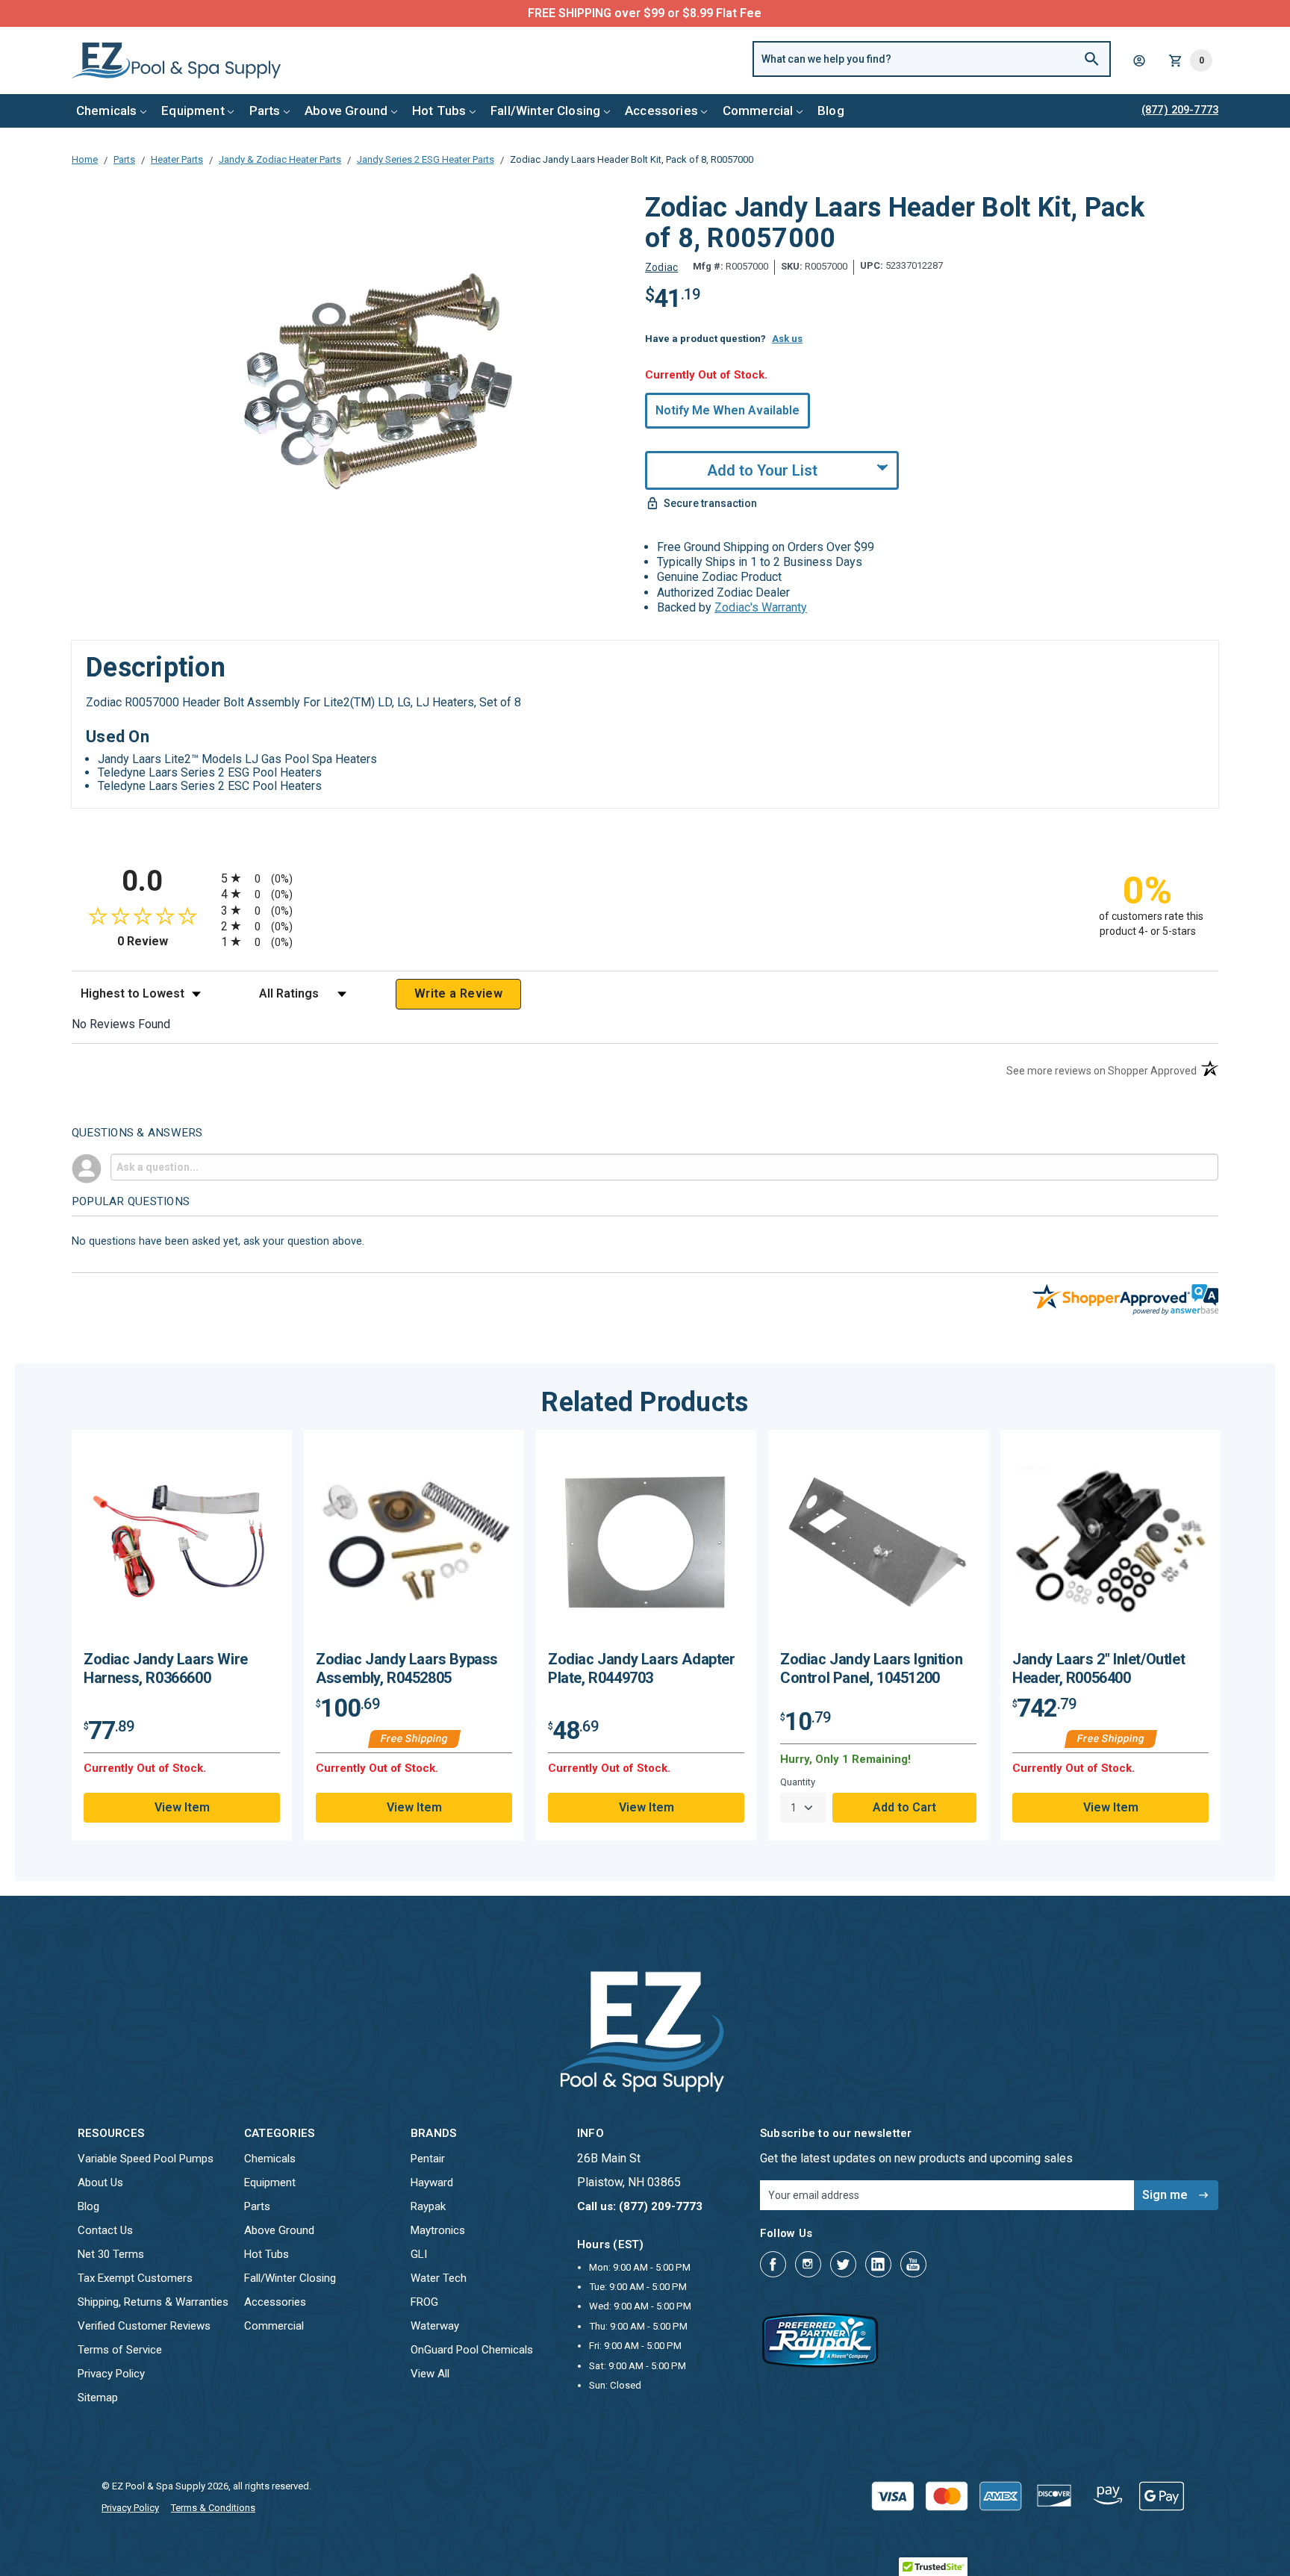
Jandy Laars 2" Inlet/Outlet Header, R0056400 (1099, 1668)
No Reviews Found (121, 1024)
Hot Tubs (439, 111)
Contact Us (105, 2230)
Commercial (758, 111)
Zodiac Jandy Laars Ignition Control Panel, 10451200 (871, 1668)
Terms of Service (120, 2350)
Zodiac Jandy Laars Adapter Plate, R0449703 (642, 1668)
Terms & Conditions (213, 2508)
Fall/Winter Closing (545, 111)
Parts (265, 111)
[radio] (645, 878)
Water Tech (439, 2278)
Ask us (787, 339)
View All (430, 2374)
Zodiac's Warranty (761, 607)
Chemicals (107, 111)
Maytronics (438, 2230)
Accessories (661, 111)
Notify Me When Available (727, 410)
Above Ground (346, 111)
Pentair (428, 2159)
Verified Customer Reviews (144, 2326)
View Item (182, 1807)
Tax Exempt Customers (135, 2278)
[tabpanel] (182, 1635)
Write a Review (458, 993)
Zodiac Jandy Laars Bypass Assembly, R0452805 (407, 1668)
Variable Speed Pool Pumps (146, 2159)
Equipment (193, 111)
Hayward (432, 2183)
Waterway (435, 2326)
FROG (424, 2302)
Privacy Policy (111, 2374)
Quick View (182, 1546)
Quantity (798, 1782)
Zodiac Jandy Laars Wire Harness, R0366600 (166, 1668)
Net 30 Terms (111, 2254)
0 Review (165, 941)
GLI (419, 2254)
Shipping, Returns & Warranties (153, 2302)
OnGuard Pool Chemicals (472, 2350)
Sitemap (98, 2398)
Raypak (428, 2206)
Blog (831, 111)
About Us (100, 2183)
